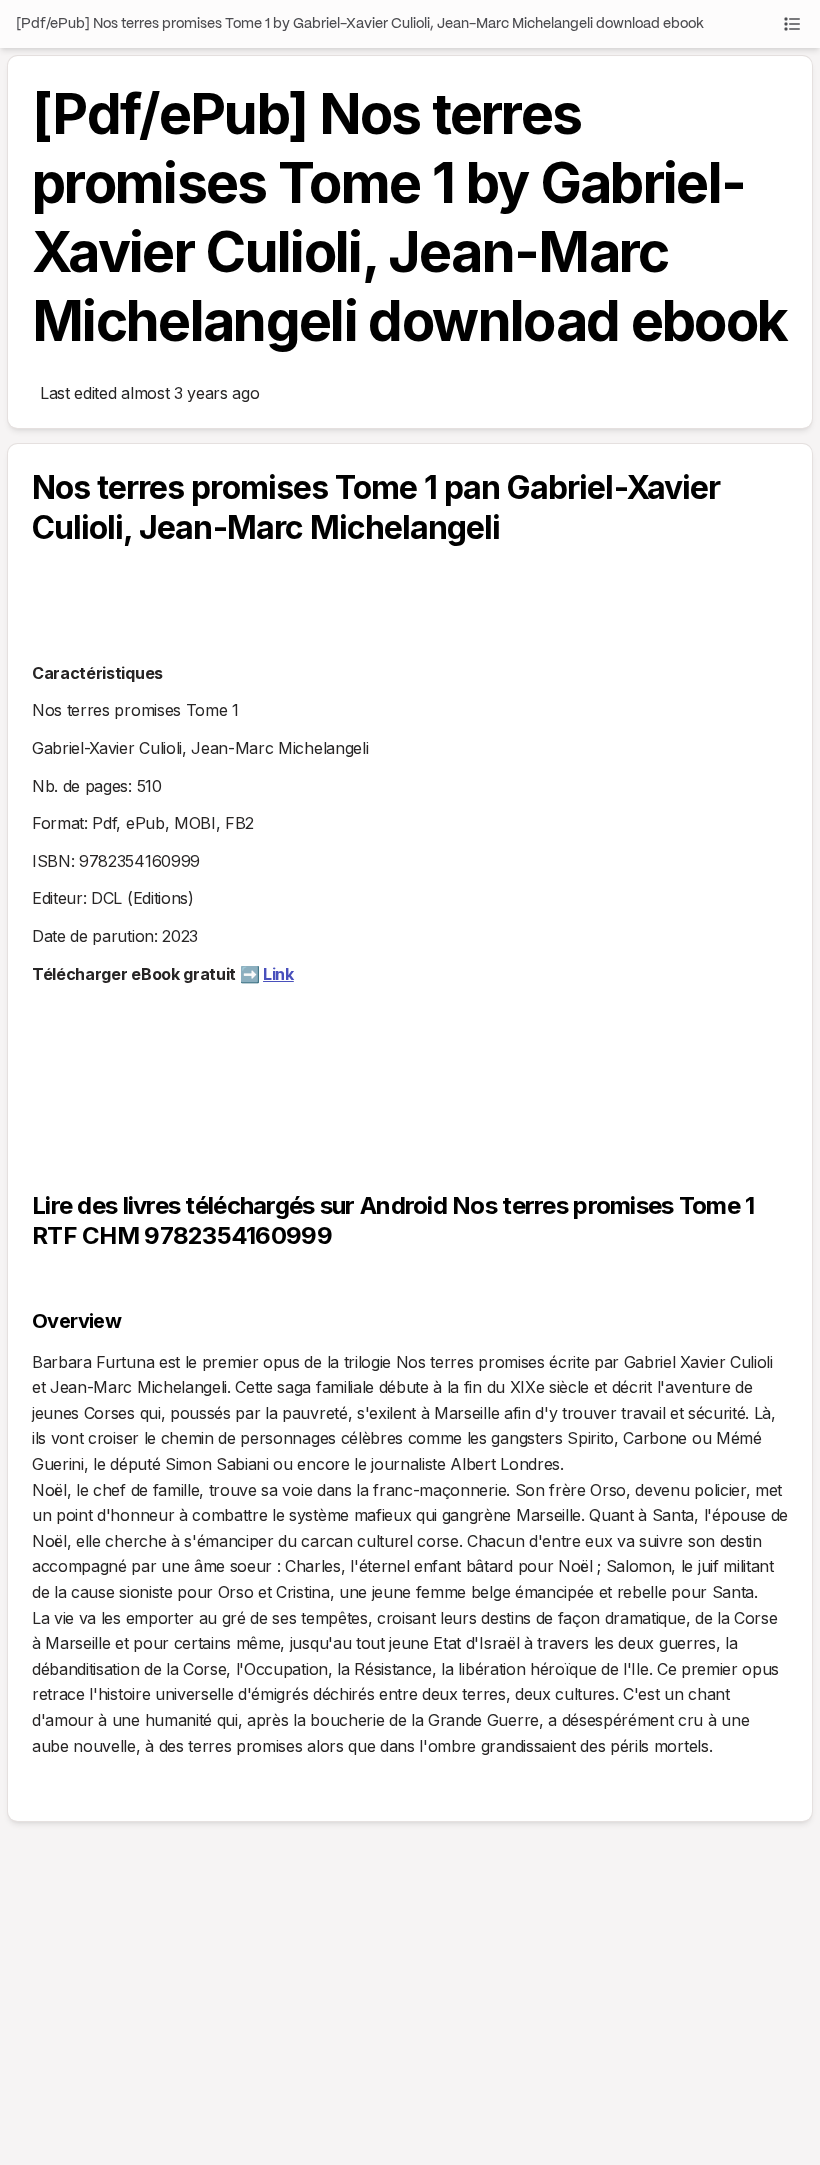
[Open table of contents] (792, 24)
